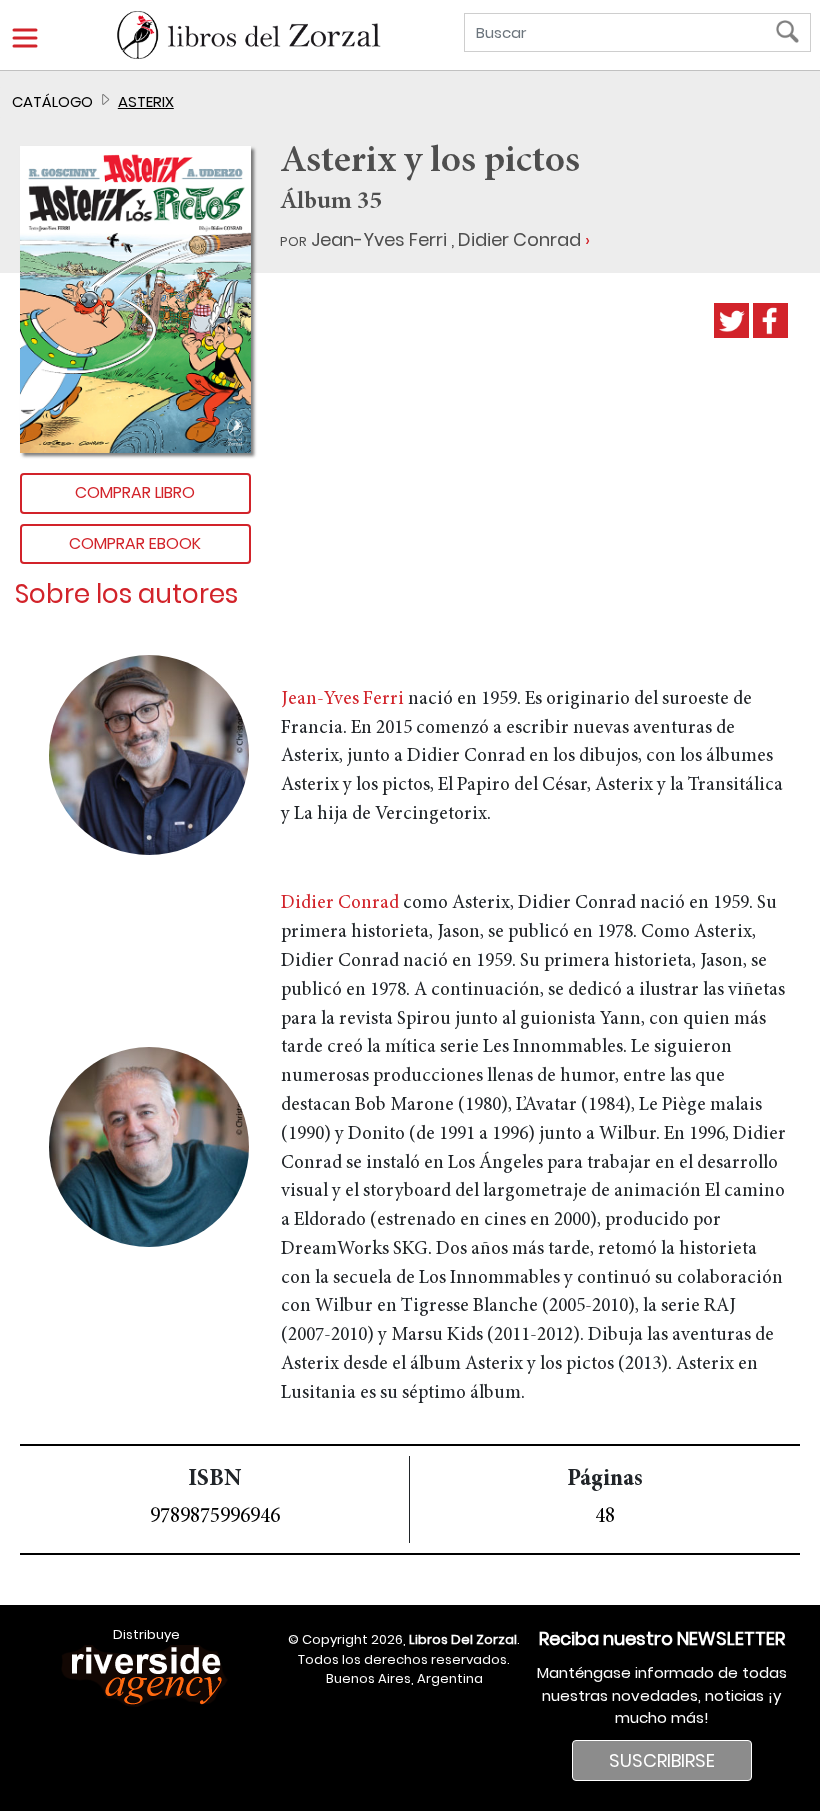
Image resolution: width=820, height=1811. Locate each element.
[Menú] (25, 38)
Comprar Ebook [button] (135, 543)
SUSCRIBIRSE (662, 1760)
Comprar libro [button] (135, 492)
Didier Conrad (519, 239)
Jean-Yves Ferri (379, 239)
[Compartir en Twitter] (731, 320)
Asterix (146, 101)
